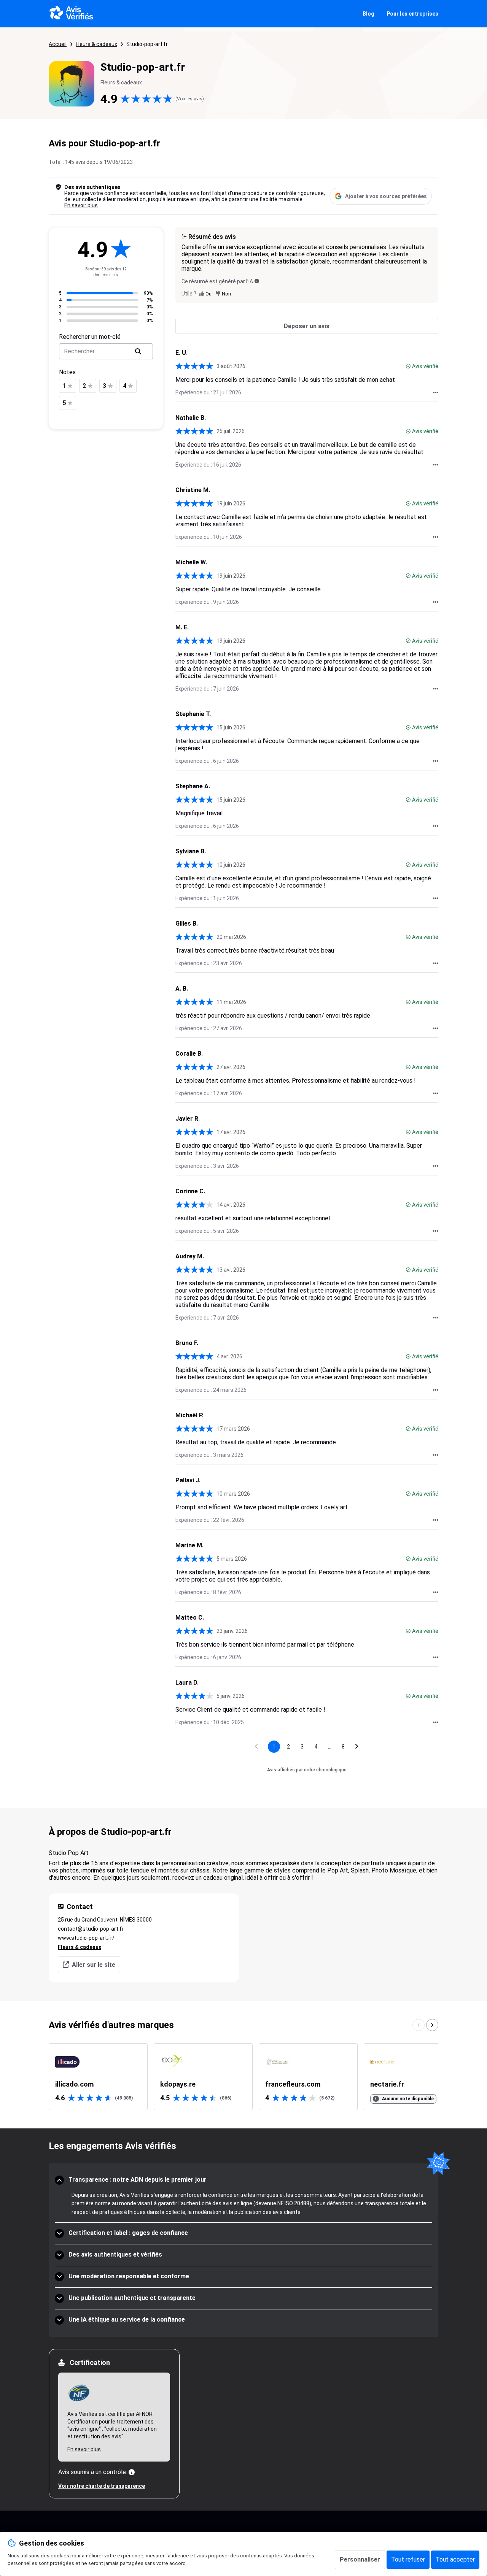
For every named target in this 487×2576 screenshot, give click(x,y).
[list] (243, 2077)
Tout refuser (408, 2559)
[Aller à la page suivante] (357, 1747)
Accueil (58, 44)
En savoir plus (81, 205)
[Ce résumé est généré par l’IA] (257, 281)
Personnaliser (360, 2559)
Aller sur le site (94, 1965)
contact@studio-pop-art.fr (91, 1929)
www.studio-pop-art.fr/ (86, 1938)
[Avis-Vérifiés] (71, 14)
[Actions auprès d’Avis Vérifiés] (436, 392)
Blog (368, 14)
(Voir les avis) (190, 99)
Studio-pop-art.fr (147, 44)
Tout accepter (455, 2559)
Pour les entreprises (412, 14)
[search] (138, 351)
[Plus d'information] (132, 2472)
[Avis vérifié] (408, 366)
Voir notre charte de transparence (102, 2486)
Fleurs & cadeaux (96, 44)
